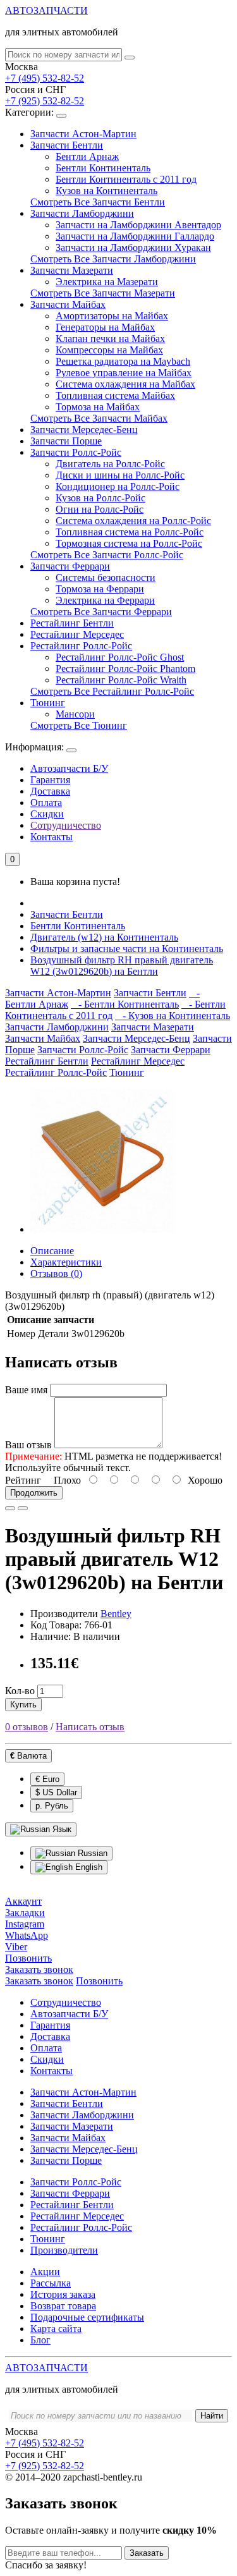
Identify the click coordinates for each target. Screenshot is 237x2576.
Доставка (50, 791)
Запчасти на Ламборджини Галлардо (135, 236)
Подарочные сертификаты (87, 2317)
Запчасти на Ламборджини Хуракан (133, 247)
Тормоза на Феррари (100, 589)
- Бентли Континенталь (125, 1004)
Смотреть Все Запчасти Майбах (99, 418)
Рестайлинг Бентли (72, 623)
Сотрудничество (66, 825)
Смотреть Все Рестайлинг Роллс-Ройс (112, 691)
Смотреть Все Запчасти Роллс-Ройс (107, 555)
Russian (91, 1853)
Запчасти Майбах (68, 304)
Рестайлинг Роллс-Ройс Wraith (121, 680)
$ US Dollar (56, 1792)
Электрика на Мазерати (107, 282)
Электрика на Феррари (105, 600)
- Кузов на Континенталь (173, 1016)
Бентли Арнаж (87, 156)
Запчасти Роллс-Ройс (76, 452)
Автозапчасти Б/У (69, 768)
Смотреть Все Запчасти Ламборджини (113, 259)
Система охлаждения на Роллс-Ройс (133, 521)
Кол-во (20, 1691)
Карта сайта (56, 2329)
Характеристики (66, 1262)
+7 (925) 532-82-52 (45, 101)
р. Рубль (52, 1806)
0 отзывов (27, 1727)
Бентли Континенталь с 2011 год (126, 179)
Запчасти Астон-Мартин (83, 134)
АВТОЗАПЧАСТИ (46, 10)
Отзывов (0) (56, 1273)
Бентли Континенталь (103, 168)
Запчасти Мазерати (72, 270)
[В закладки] (10, 1508)
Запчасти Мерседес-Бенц (84, 430)
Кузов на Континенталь (106, 191)
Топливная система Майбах (115, 395)
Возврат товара (63, 2306)
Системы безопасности (106, 577)
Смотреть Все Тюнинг (79, 725)
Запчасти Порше (66, 441)
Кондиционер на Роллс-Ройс (118, 486)
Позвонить (99, 1981)
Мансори (75, 714)
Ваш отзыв (28, 1445)
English (88, 1867)
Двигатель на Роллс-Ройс (110, 464)
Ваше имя (26, 1390)
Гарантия (50, 780)
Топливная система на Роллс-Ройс (130, 532)
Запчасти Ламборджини (82, 213)
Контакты (52, 837)
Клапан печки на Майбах (110, 339)
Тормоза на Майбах (98, 407)
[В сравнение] (23, 1508)
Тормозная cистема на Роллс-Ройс (129, 543)
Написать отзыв (90, 1727)
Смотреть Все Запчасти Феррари (101, 612)
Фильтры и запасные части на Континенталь (127, 949)
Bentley (116, 1614)
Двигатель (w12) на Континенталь (104, 937)
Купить (23, 1705)
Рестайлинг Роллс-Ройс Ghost (120, 657)
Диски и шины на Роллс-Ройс (120, 475)
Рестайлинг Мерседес (77, 634)
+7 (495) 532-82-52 (45, 78)
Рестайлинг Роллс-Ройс (81, 646)
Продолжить (34, 1493)
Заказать (147, 2553)
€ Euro (47, 1779)
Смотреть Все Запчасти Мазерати (103, 293)
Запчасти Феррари (70, 566)
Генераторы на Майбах (105, 327)
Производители (64, 2250)
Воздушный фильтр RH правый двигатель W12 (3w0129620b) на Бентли (122, 966)
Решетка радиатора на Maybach (123, 361)
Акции (45, 2272)
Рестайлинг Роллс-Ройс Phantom (125, 668)
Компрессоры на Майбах (109, 350)
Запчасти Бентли (67, 145)
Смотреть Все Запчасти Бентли (98, 202)
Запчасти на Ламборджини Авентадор (138, 225)
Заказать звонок (39, 1981)
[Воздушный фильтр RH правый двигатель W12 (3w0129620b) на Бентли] (102, 1229)
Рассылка (51, 2283)
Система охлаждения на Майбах (125, 384)
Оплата (46, 803)
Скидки (47, 814)
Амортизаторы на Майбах (112, 316)
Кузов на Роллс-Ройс (100, 498)
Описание (52, 1251)
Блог (40, 2340)
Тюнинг (48, 703)
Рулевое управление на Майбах (124, 373)
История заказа (63, 2294)
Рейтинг (23, 1480)
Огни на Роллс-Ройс (100, 509)
